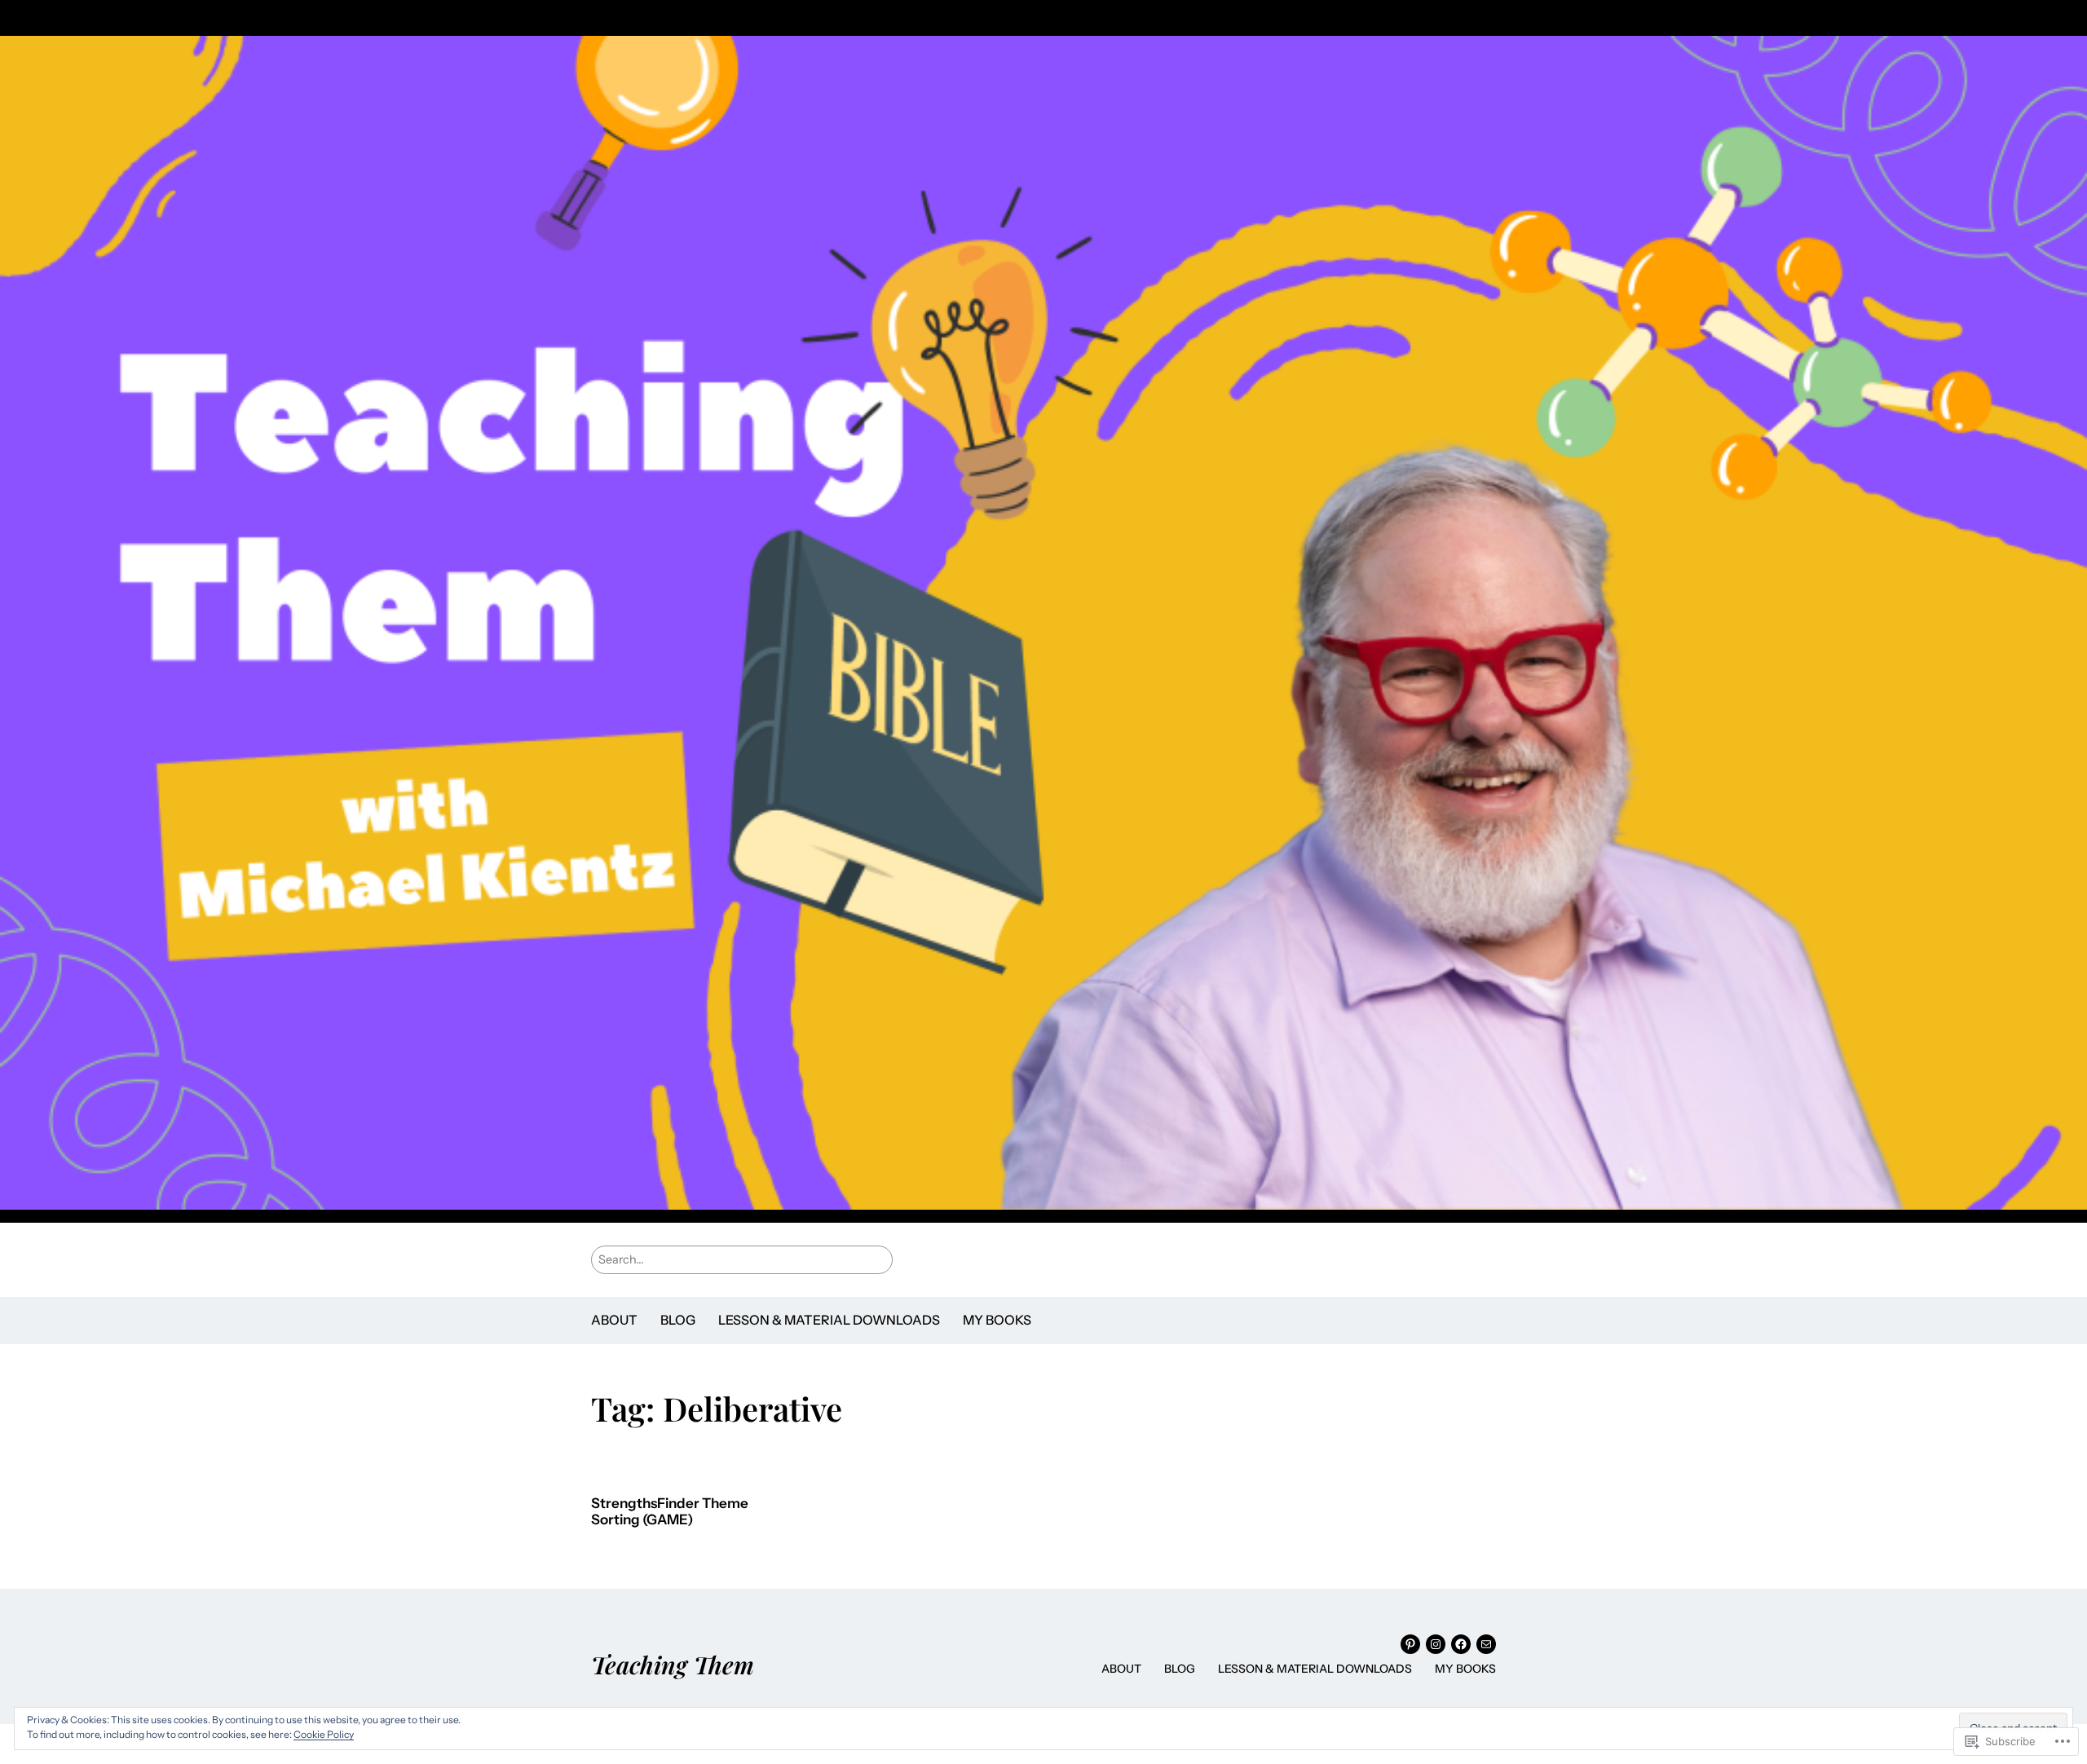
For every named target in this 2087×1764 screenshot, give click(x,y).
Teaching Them (673, 1664)
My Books (997, 1320)
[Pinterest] (1410, 1644)
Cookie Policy (324, 1734)
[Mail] (1486, 1644)
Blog (678, 1320)
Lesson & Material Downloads (829, 1320)
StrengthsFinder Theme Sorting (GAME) (670, 1512)
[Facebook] (1461, 1644)
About (614, 1320)
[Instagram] (1436, 1644)
